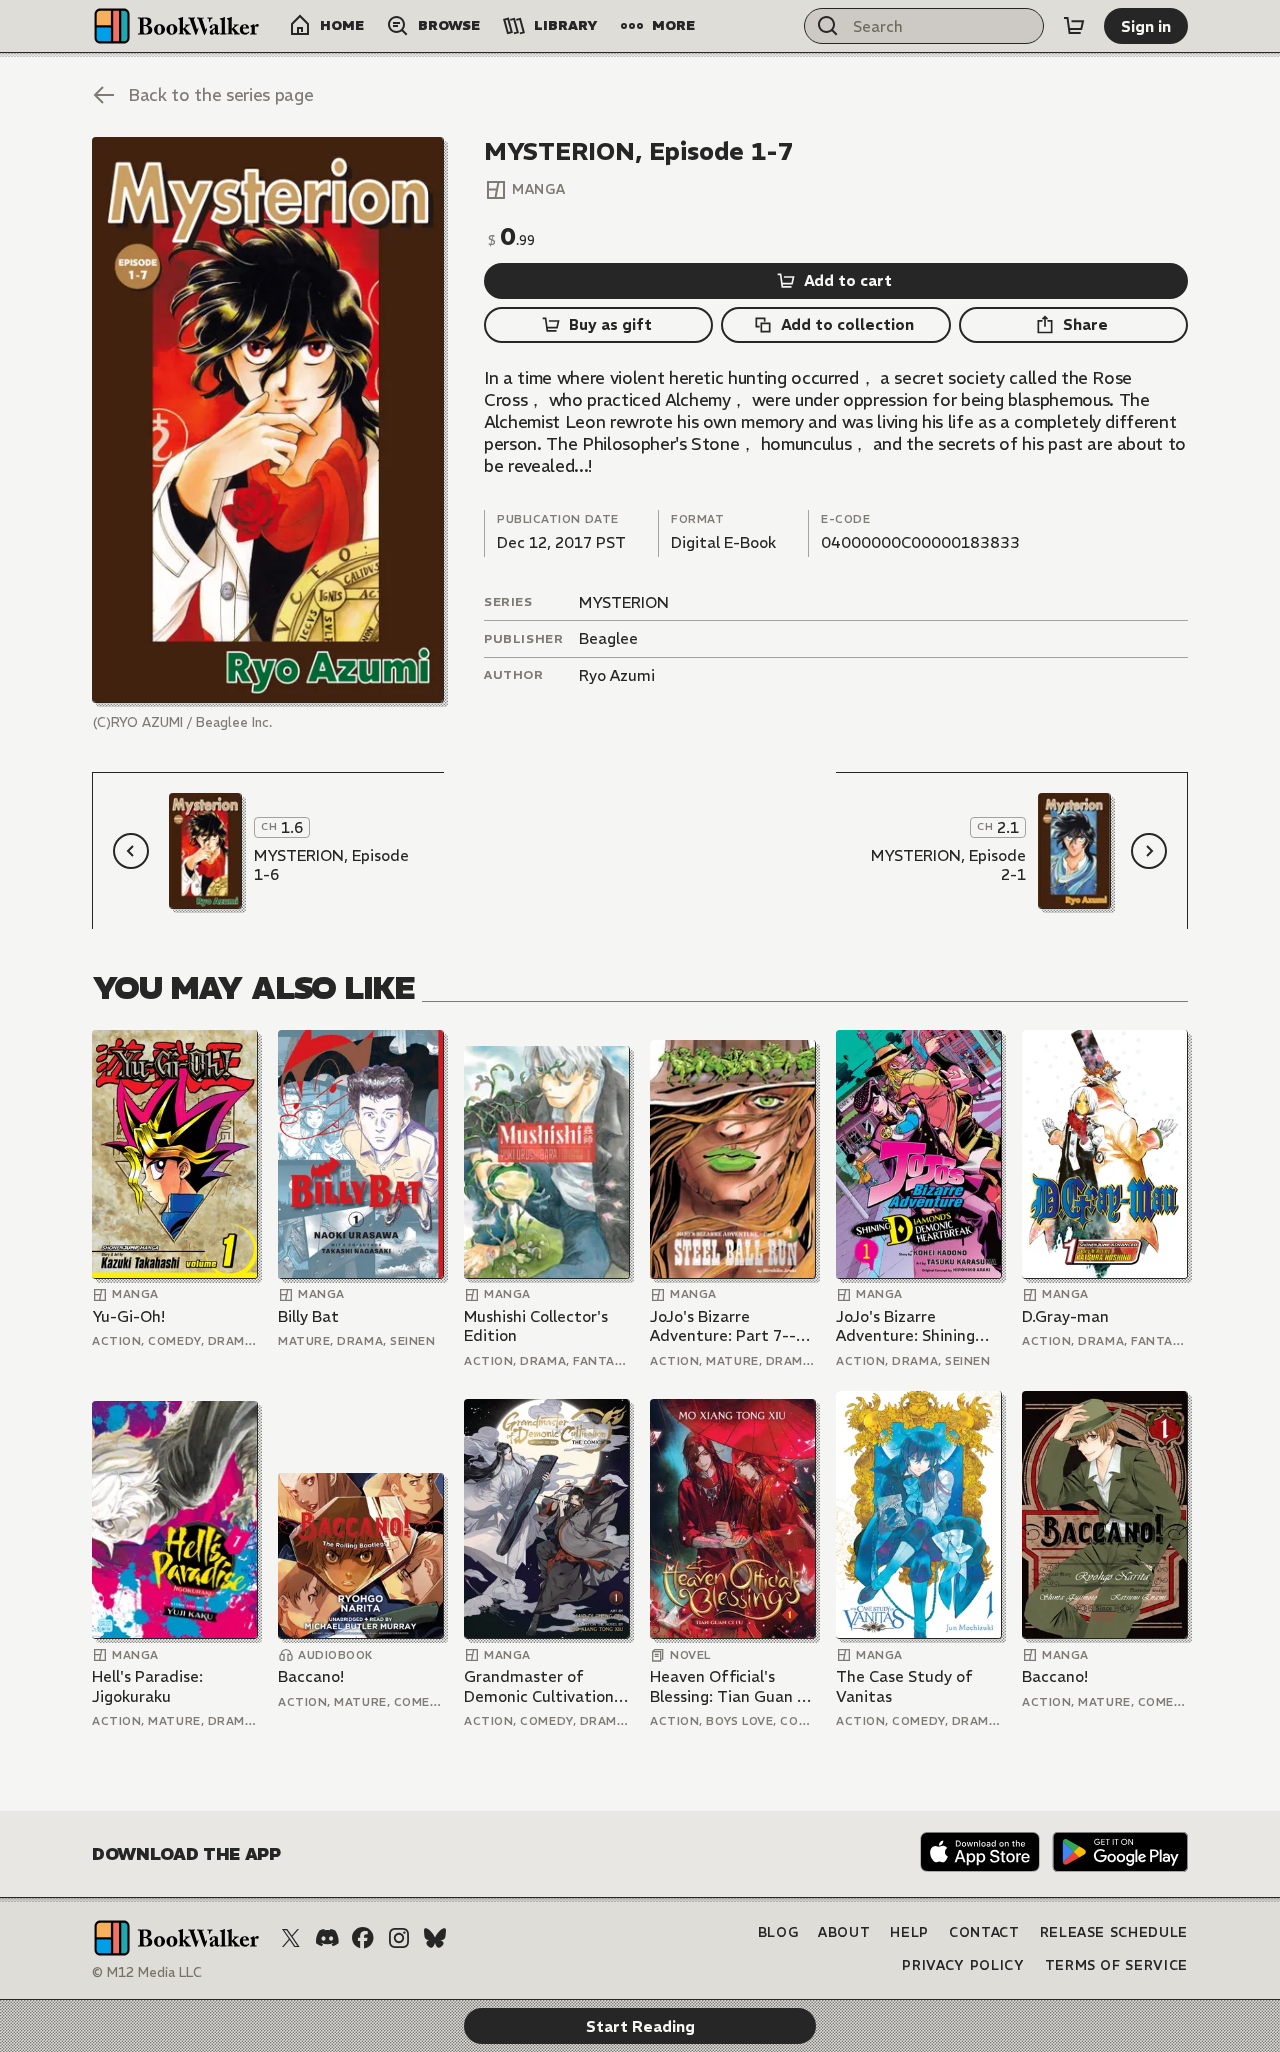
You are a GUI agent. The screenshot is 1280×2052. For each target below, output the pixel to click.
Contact (984, 1932)
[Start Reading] (268, 420)
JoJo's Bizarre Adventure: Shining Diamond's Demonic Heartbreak (908, 1326)
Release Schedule (1114, 1932)
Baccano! (311, 1676)
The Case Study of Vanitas (904, 1686)
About (844, 1932)
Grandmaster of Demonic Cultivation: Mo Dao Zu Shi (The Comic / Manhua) (541, 1686)
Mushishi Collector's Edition (536, 1326)
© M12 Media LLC (147, 1972)
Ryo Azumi (617, 675)
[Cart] (1074, 26)
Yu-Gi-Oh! (128, 1316)
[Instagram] (399, 1938)
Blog (778, 1932)
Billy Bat (308, 1316)
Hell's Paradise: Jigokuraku (147, 1686)
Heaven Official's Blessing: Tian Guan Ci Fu (730, 1686)
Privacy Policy (963, 1965)
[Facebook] (363, 1938)
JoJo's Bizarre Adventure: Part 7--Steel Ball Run (723, 1326)
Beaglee (608, 638)
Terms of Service (1116, 1965)
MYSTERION (624, 602)
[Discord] (327, 1938)
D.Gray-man (1065, 1316)
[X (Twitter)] (291, 1938)
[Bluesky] (435, 1938)
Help (909, 1932)
